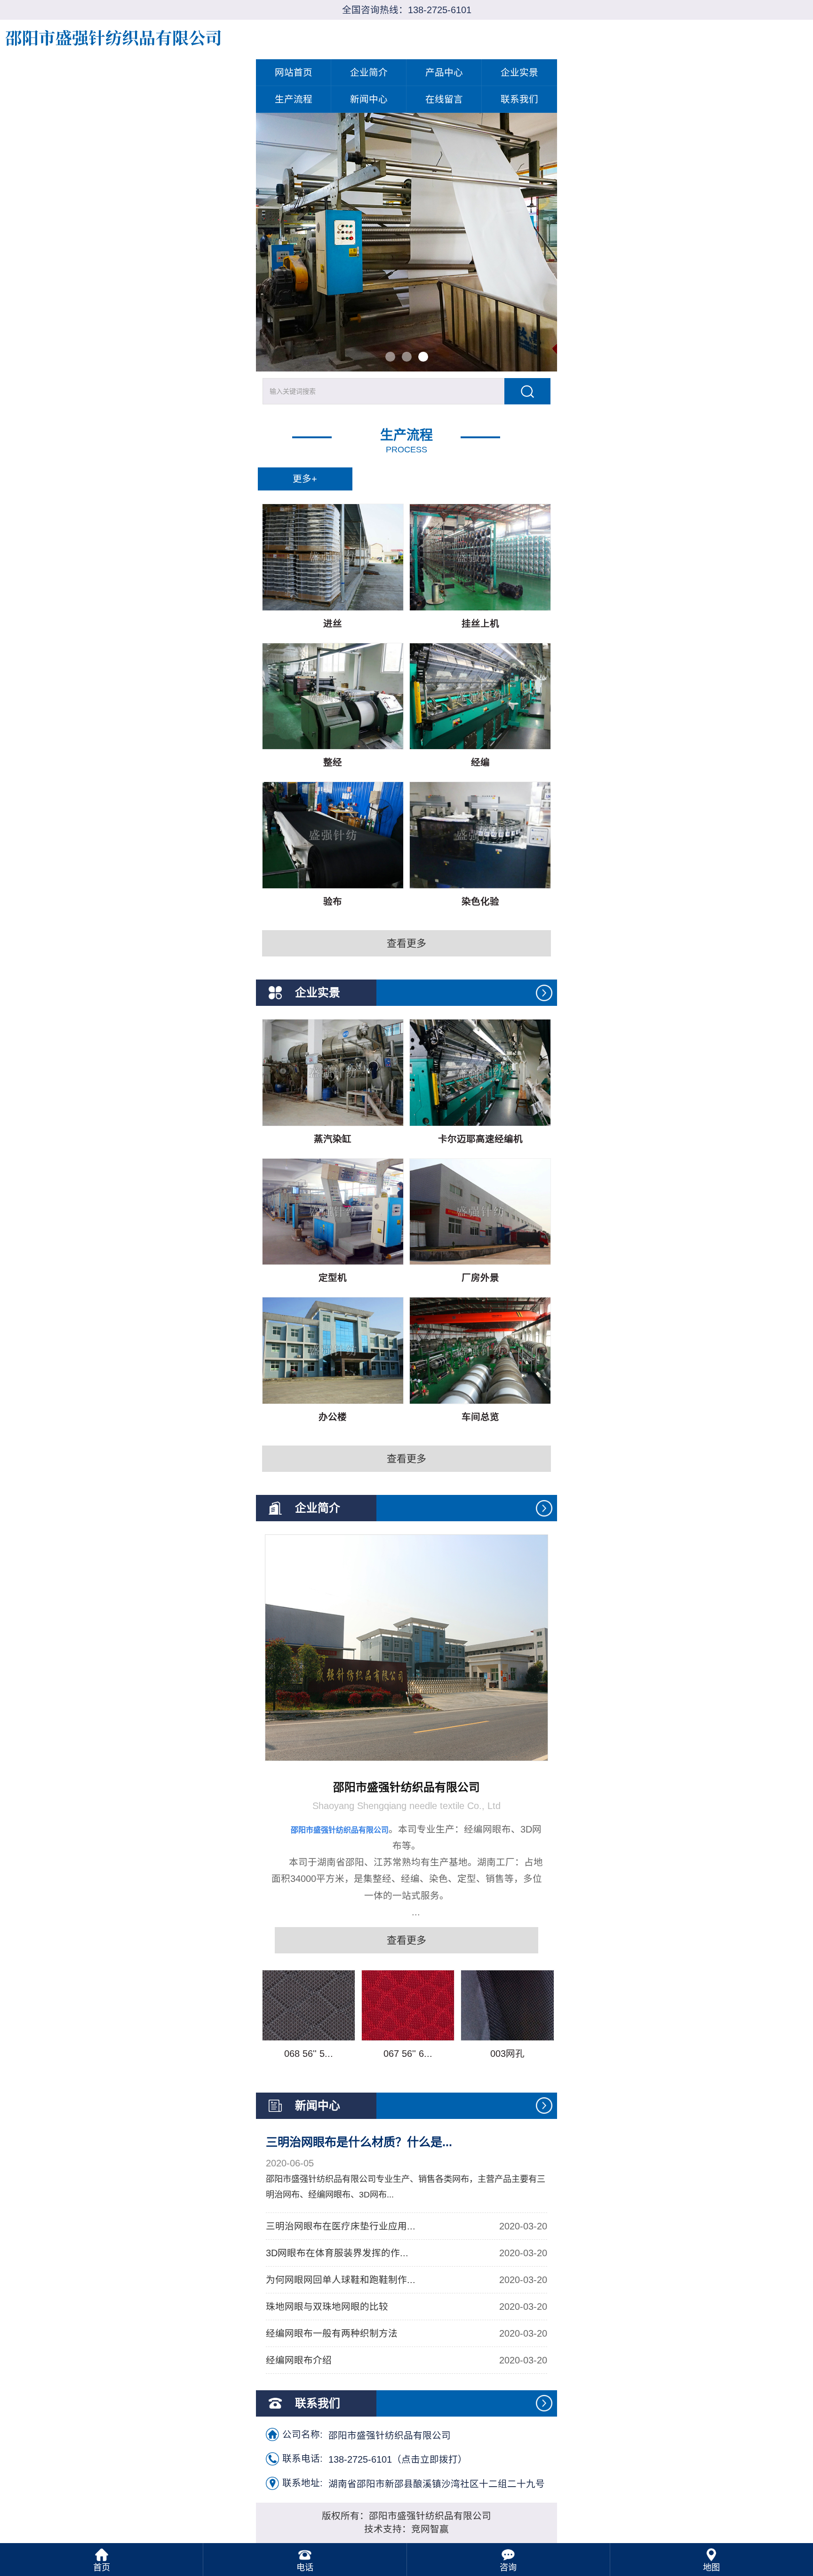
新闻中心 (369, 99)
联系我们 (519, 99)
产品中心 (444, 72)
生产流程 (294, 99)
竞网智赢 (430, 2529)
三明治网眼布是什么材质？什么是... (359, 2142)
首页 (102, 2568)
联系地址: (303, 2483)
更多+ (305, 479)
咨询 (508, 2568)
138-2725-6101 (440, 10)
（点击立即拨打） (398, 2459)
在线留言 (444, 99)
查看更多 (406, 943)
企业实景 (519, 72)
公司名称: (303, 2434)
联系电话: (303, 2458)
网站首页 (294, 72)
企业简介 (369, 72)
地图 (711, 2568)
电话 (305, 2568)
